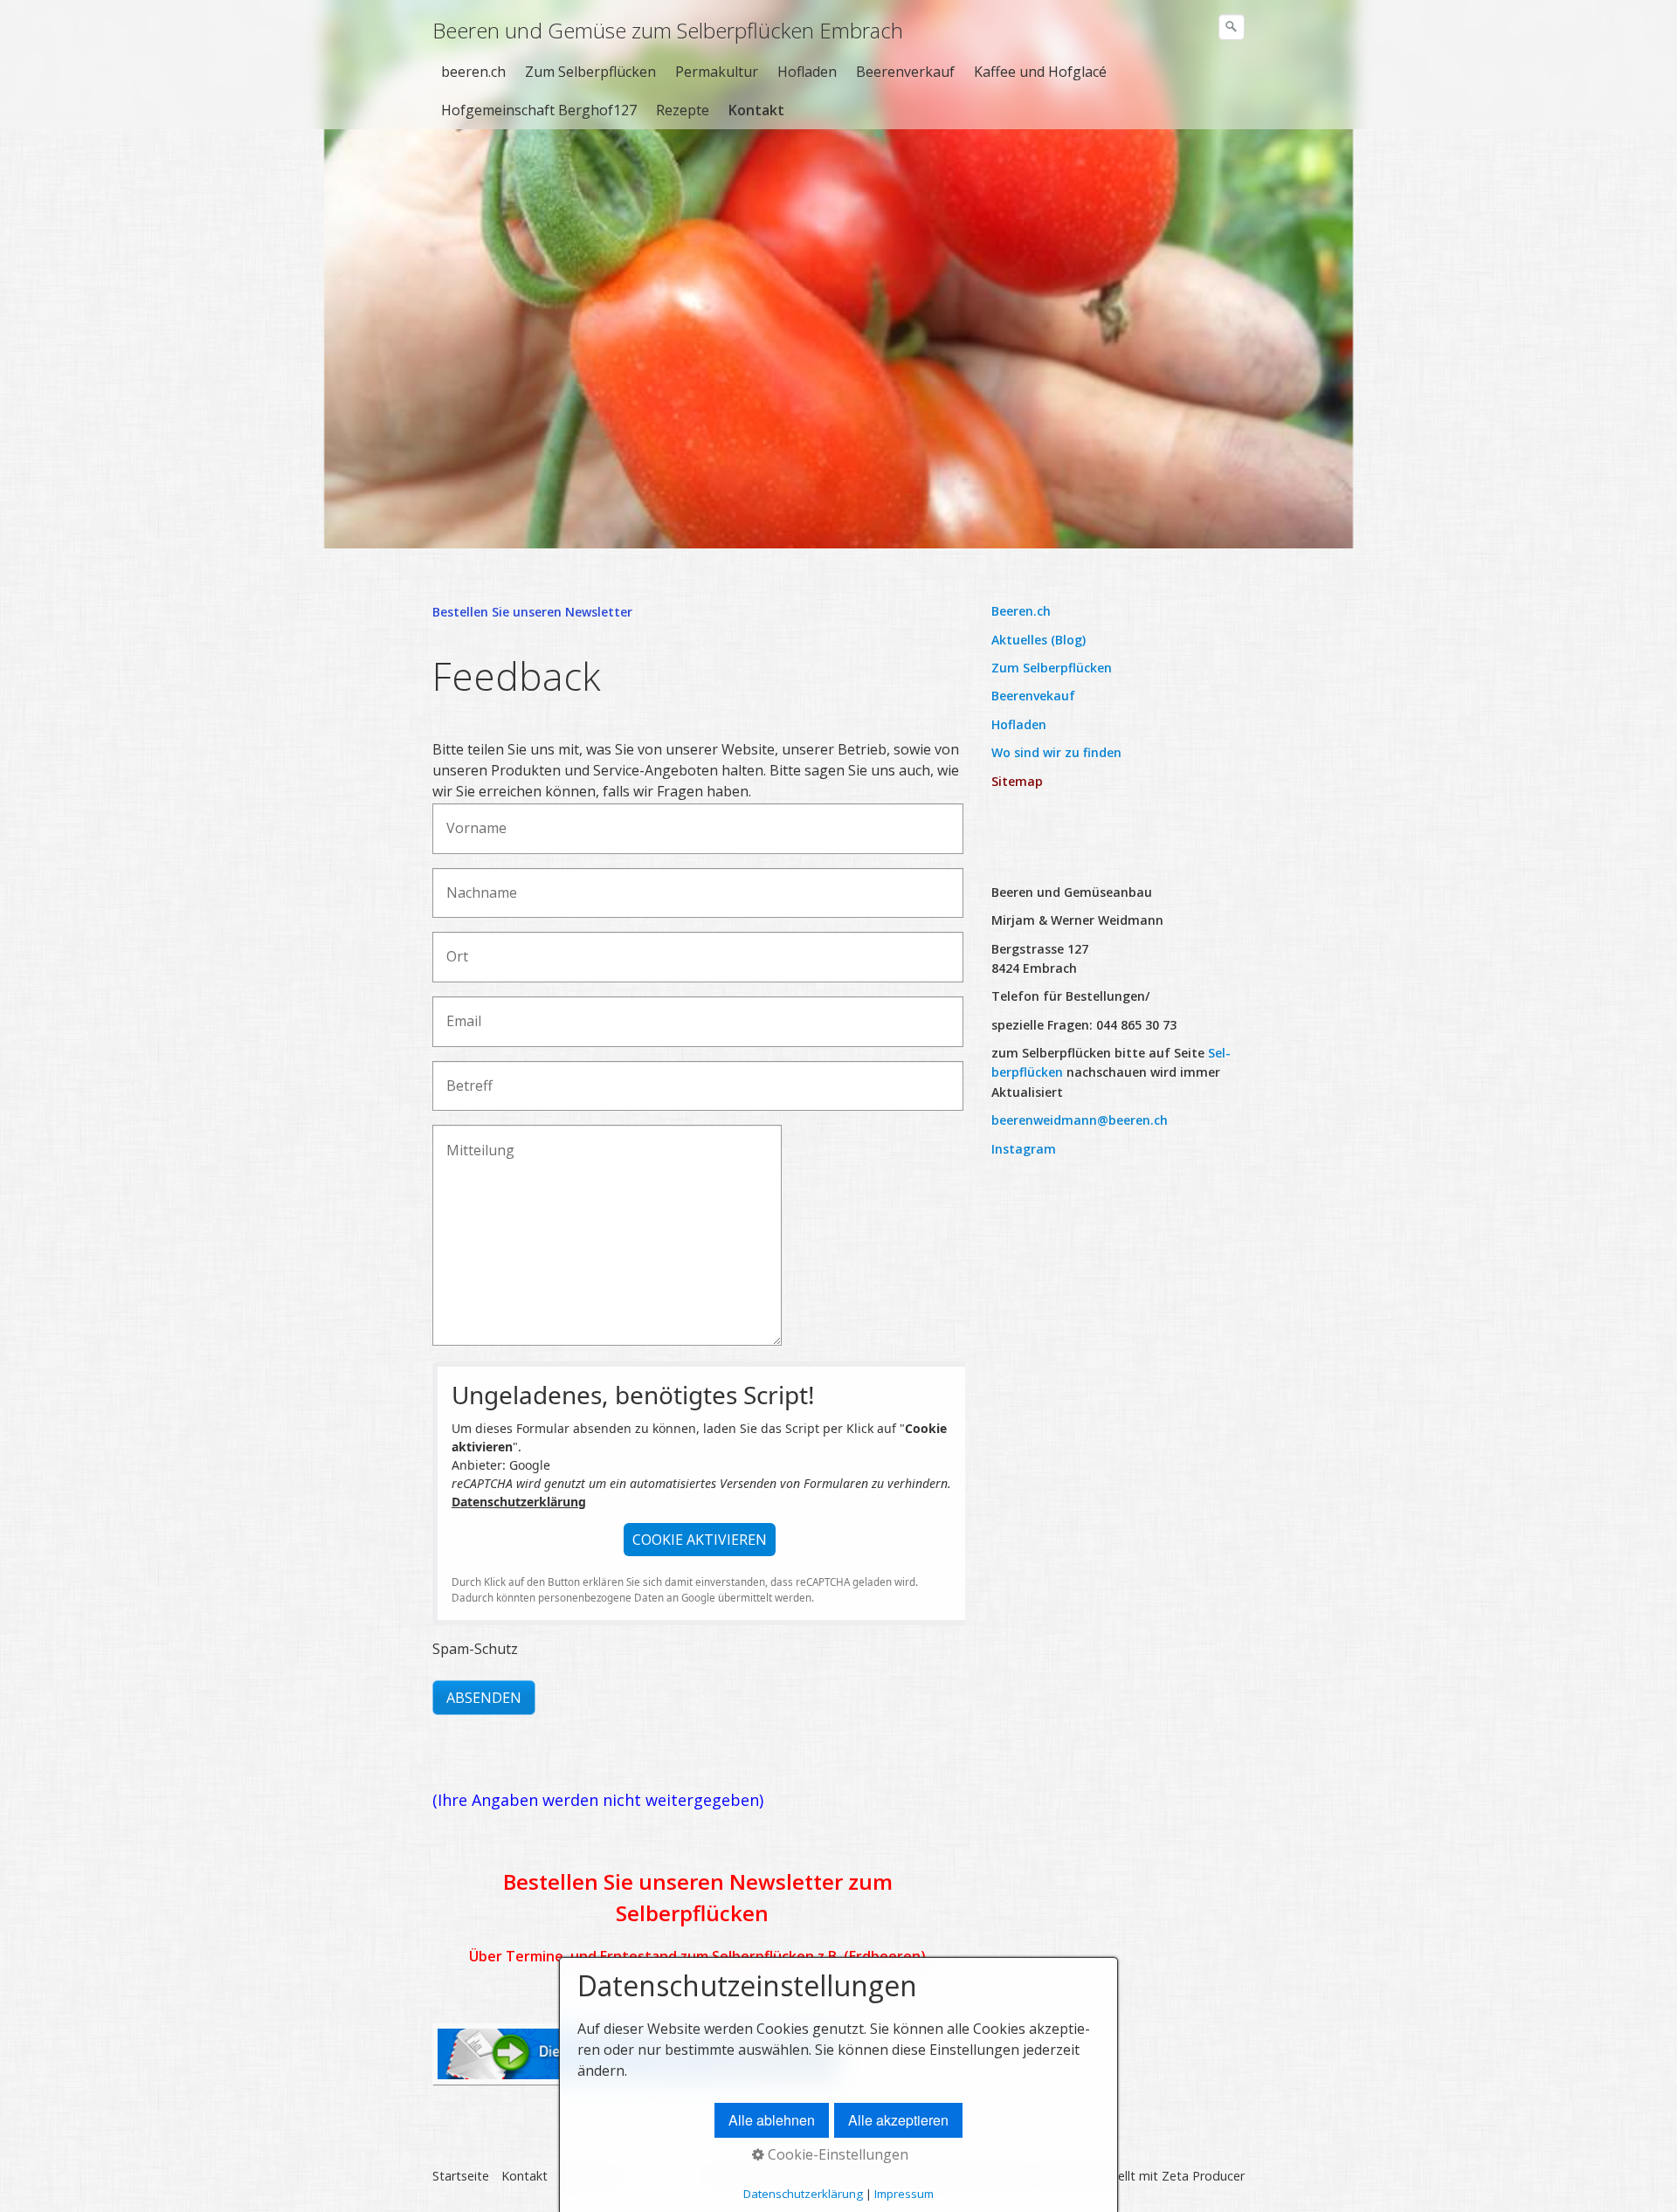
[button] (700, 1540)
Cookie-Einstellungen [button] (836, 2154)
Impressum (904, 2194)
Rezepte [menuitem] (683, 110)
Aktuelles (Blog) (1039, 640)
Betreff (464, 1076)
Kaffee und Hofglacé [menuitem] (1040, 72)
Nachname (473, 883)
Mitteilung (471, 1140)
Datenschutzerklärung (519, 1502)
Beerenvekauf (1033, 696)
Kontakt (524, 2176)
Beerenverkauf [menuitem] (905, 72)
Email (459, 1012)
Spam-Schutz (475, 1649)
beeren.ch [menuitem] (473, 72)
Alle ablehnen (772, 2120)
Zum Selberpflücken (1052, 668)
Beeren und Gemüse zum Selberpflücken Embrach (668, 30)
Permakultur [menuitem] (717, 72)
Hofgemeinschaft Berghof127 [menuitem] (539, 110)
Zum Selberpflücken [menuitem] (590, 72)
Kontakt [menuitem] (756, 110)
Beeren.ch (1021, 611)
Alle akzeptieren (898, 2120)
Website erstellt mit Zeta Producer (1145, 2176)
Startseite (461, 2176)
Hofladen (1019, 724)
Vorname (469, 819)
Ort (454, 947)
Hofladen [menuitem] (807, 72)
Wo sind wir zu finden (1056, 752)
